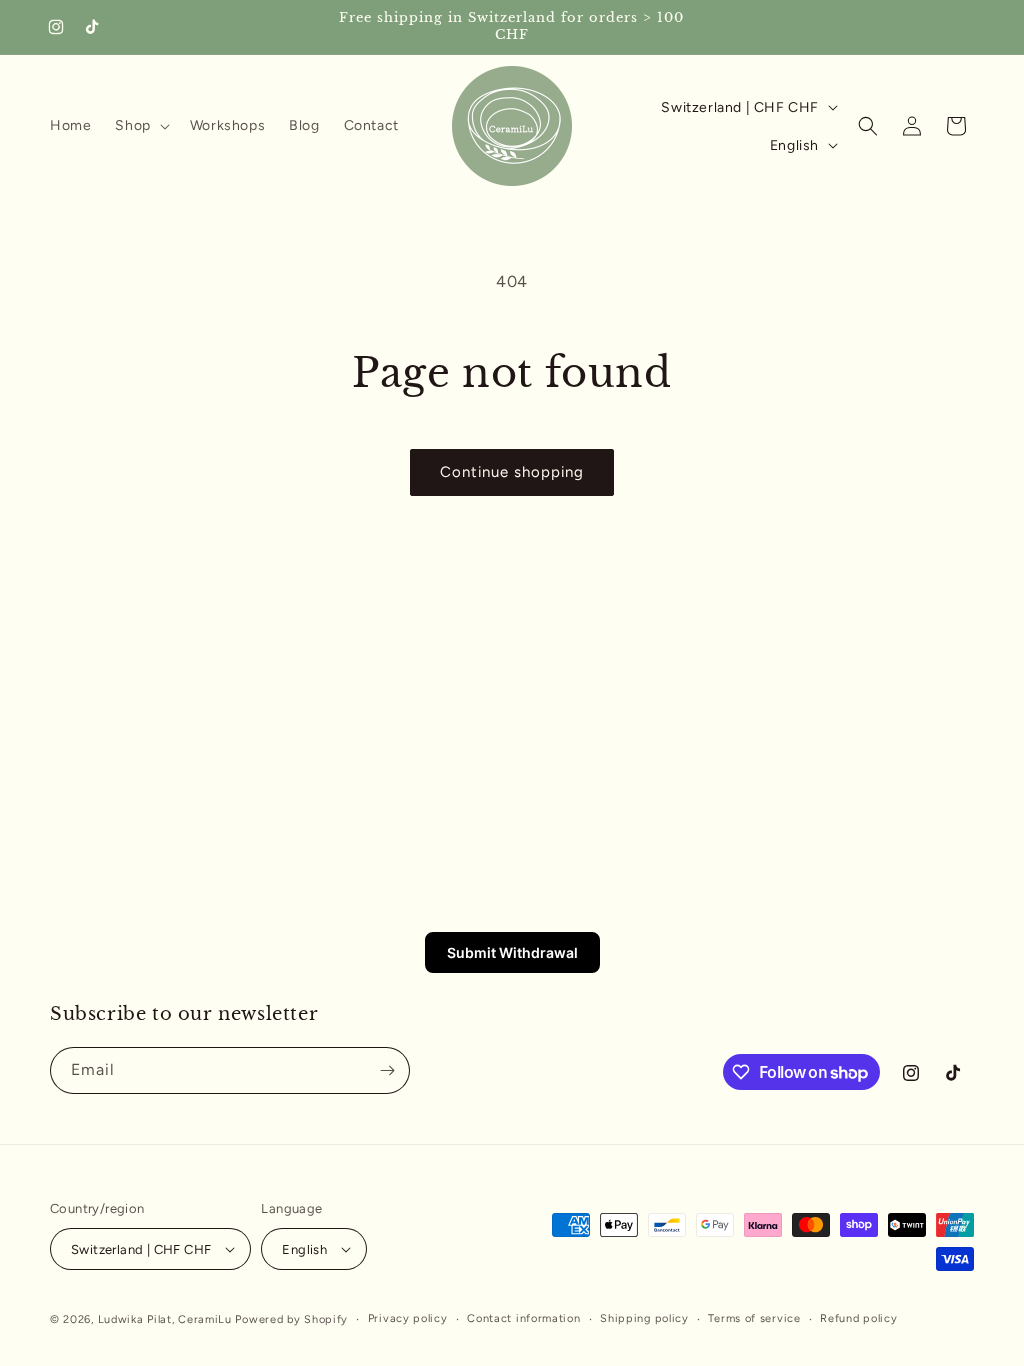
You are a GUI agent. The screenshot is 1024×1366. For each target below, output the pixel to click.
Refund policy (858, 1318)
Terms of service (754, 1318)
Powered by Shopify (291, 1319)
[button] (140, 126)
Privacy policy (408, 1318)
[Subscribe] (387, 1070)
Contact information (523, 1318)
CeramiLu (205, 1319)
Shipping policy (644, 1318)
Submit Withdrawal (512, 952)
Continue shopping (512, 472)
